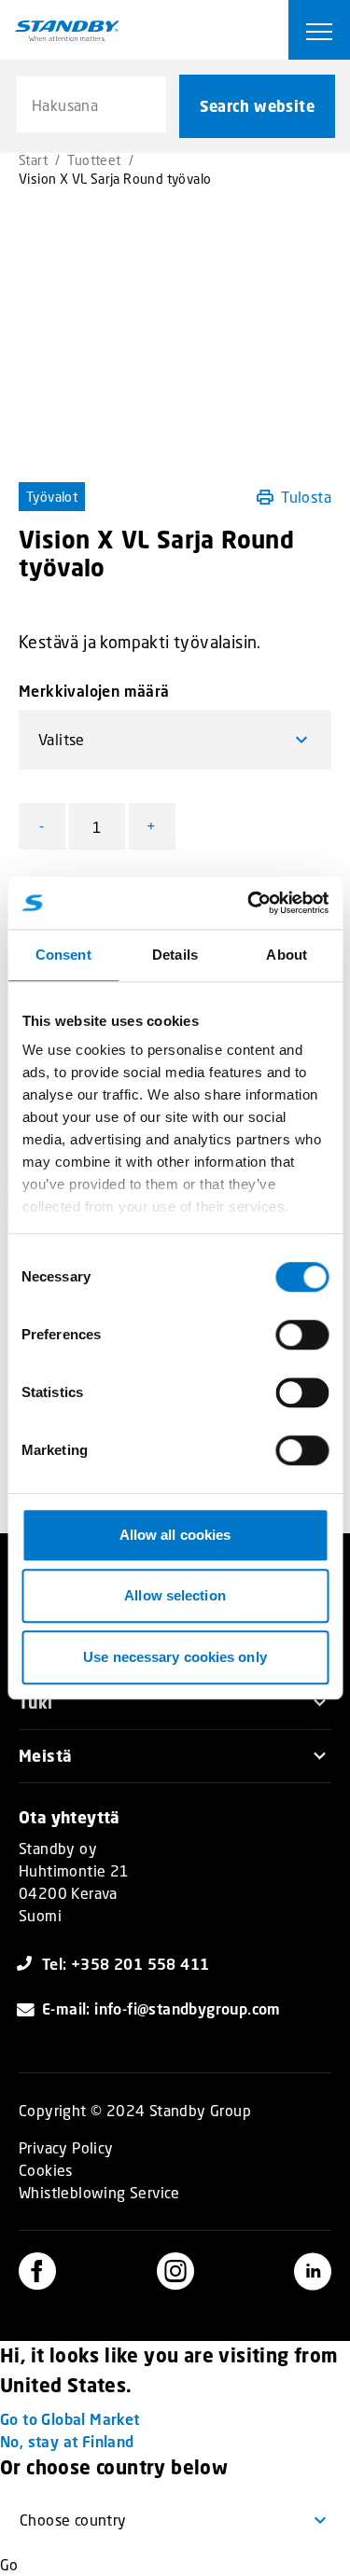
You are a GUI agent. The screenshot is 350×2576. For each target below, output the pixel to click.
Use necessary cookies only (175, 1657)
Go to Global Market (70, 2419)
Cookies (46, 2170)
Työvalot (52, 497)
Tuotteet (94, 160)
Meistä (45, 1756)
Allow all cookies (175, 1535)
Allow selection (175, 1595)
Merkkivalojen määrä (94, 691)
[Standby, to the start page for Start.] (67, 31)
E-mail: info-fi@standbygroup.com (161, 2008)
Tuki (36, 1703)
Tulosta (306, 497)
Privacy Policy (66, 2147)
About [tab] (287, 955)
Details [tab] (175, 955)
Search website (257, 106)
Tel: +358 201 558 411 (126, 1964)
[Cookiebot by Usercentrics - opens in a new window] (249, 903)
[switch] (302, 1335)
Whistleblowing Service (99, 2192)
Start (33, 160)
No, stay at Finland (67, 2441)
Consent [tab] (63, 955)
